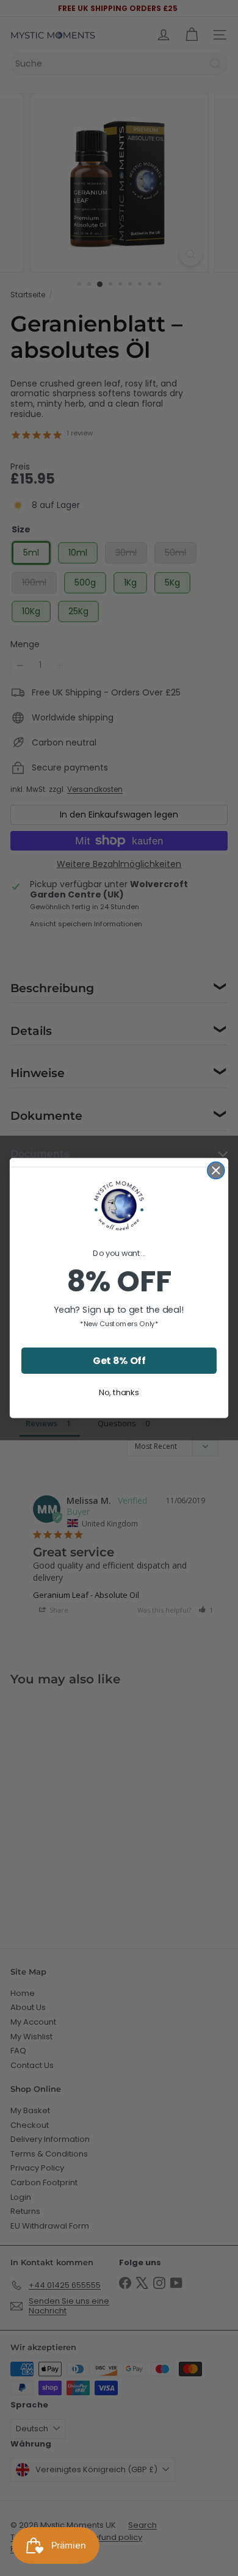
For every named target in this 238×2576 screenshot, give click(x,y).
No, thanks (119, 1392)
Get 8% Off (119, 1360)
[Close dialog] (216, 1170)
